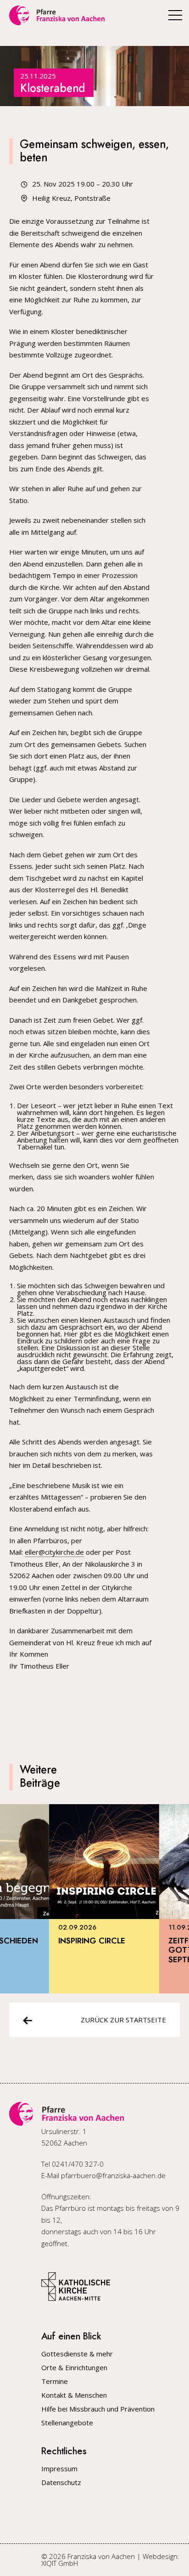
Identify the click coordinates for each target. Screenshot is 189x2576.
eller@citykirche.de (54, 1552)
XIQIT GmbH (60, 2563)
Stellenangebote (67, 2423)
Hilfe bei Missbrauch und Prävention (98, 2409)
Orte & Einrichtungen (74, 2368)
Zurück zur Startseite (123, 2020)
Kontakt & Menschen (74, 2395)
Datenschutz (61, 2483)
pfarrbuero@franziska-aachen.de (113, 2175)
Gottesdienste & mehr (77, 2354)
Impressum (59, 2469)
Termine (55, 2381)
